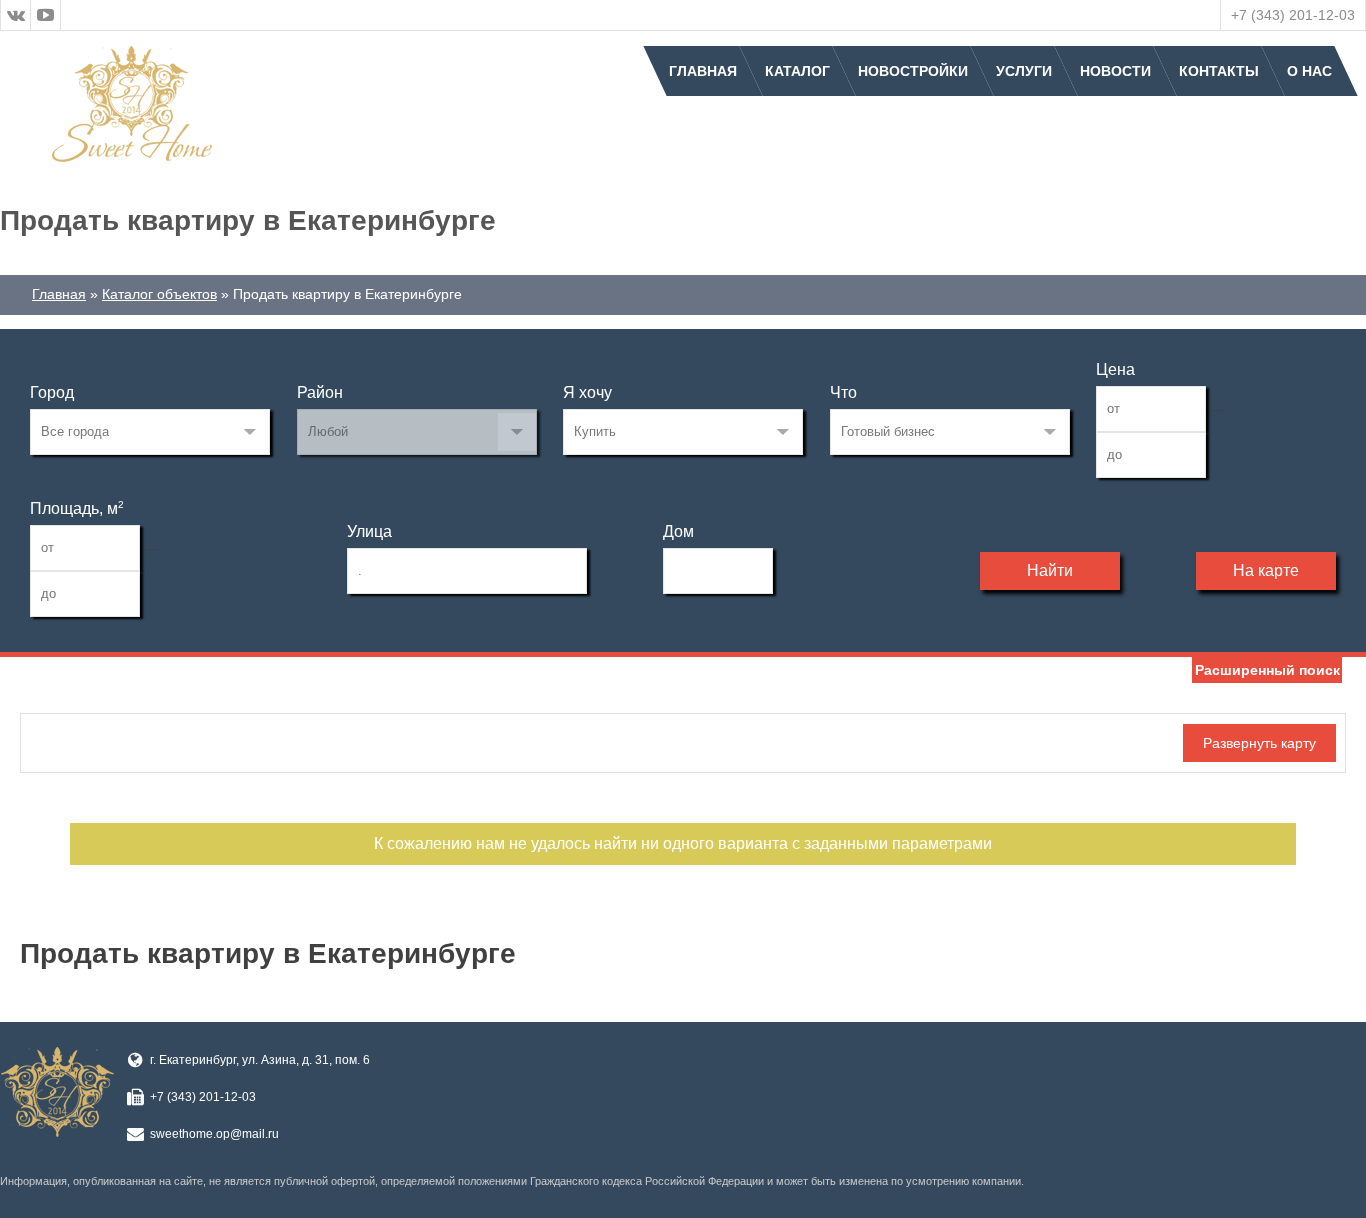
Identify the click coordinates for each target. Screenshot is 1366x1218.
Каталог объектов (159, 294)
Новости (1115, 71)
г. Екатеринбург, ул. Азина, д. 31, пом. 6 (260, 1060)
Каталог (797, 71)
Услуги (1024, 71)
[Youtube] (46, 15)
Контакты (1219, 71)
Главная (703, 71)
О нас (1309, 71)
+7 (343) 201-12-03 (1293, 15)
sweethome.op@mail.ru (214, 1134)
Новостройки (913, 71)
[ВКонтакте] (16, 15)
